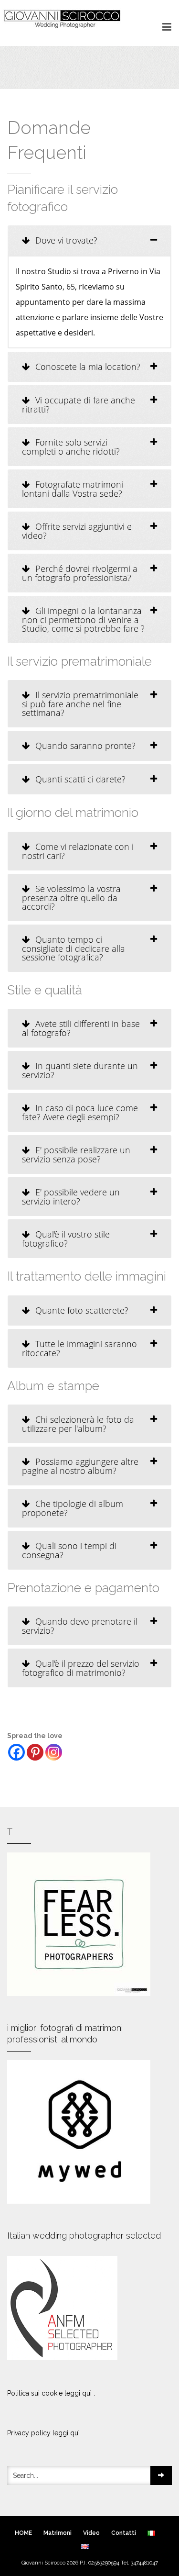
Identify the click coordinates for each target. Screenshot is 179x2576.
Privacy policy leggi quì (43, 2433)
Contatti (124, 2533)
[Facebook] (16, 1752)
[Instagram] (54, 1752)
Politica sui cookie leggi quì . (51, 2393)
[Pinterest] (35, 1752)
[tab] (89, 240)
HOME (23, 2533)
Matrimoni (58, 2533)
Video (91, 2533)
